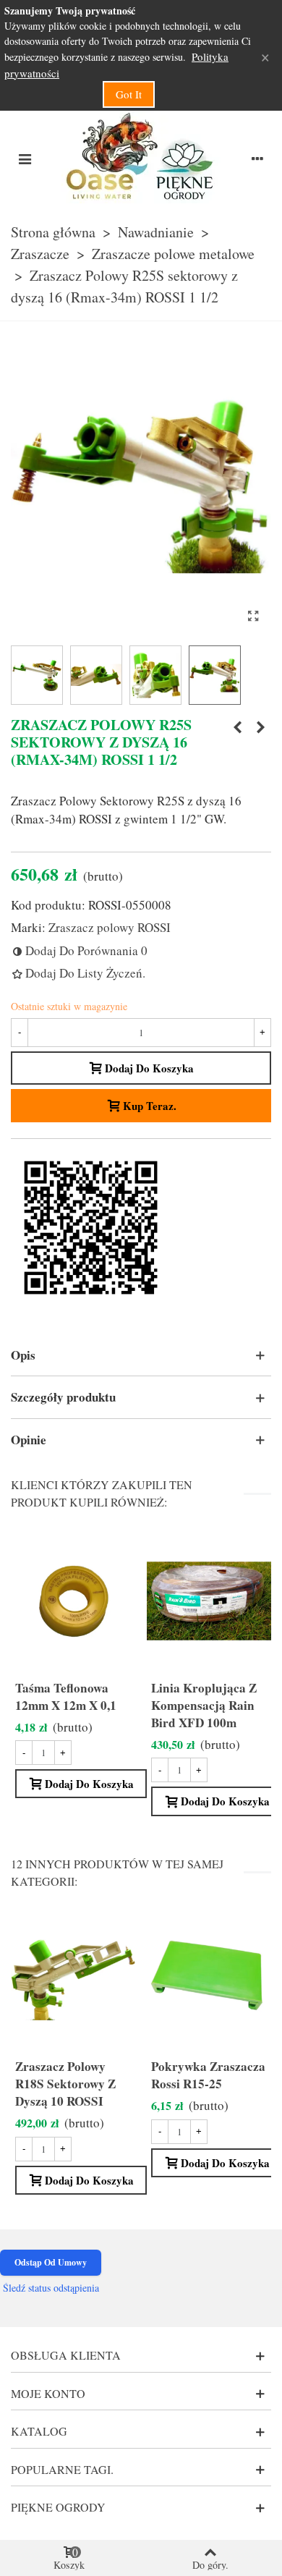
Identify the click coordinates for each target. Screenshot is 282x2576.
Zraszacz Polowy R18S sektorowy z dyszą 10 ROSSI (65, 2084)
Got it (129, 94)
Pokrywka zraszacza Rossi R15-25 (208, 2075)
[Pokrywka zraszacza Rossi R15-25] (209, 1980)
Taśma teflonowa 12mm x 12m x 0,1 (66, 1697)
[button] (141, 1355)
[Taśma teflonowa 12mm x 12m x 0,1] (73, 1601)
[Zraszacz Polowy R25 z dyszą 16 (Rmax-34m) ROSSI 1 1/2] (253, 616)
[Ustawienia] (257, 157)
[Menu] (25, 157)
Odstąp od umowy (51, 2262)
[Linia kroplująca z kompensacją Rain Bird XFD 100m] (209, 1601)
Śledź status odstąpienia (51, 2288)
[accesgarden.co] (141, 157)
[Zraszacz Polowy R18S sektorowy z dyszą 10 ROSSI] (260, 727)
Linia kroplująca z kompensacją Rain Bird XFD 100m (204, 1706)
